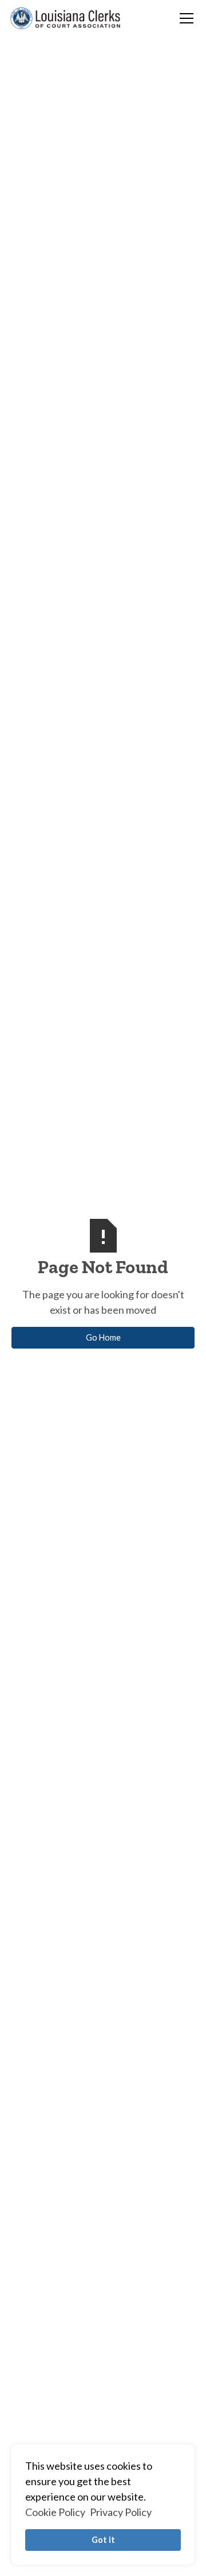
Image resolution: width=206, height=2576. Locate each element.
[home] (65, 18)
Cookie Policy (55, 2512)
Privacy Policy (121, 2512)
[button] (184, 18)
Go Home (103, 1337)
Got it (103, 2540)
